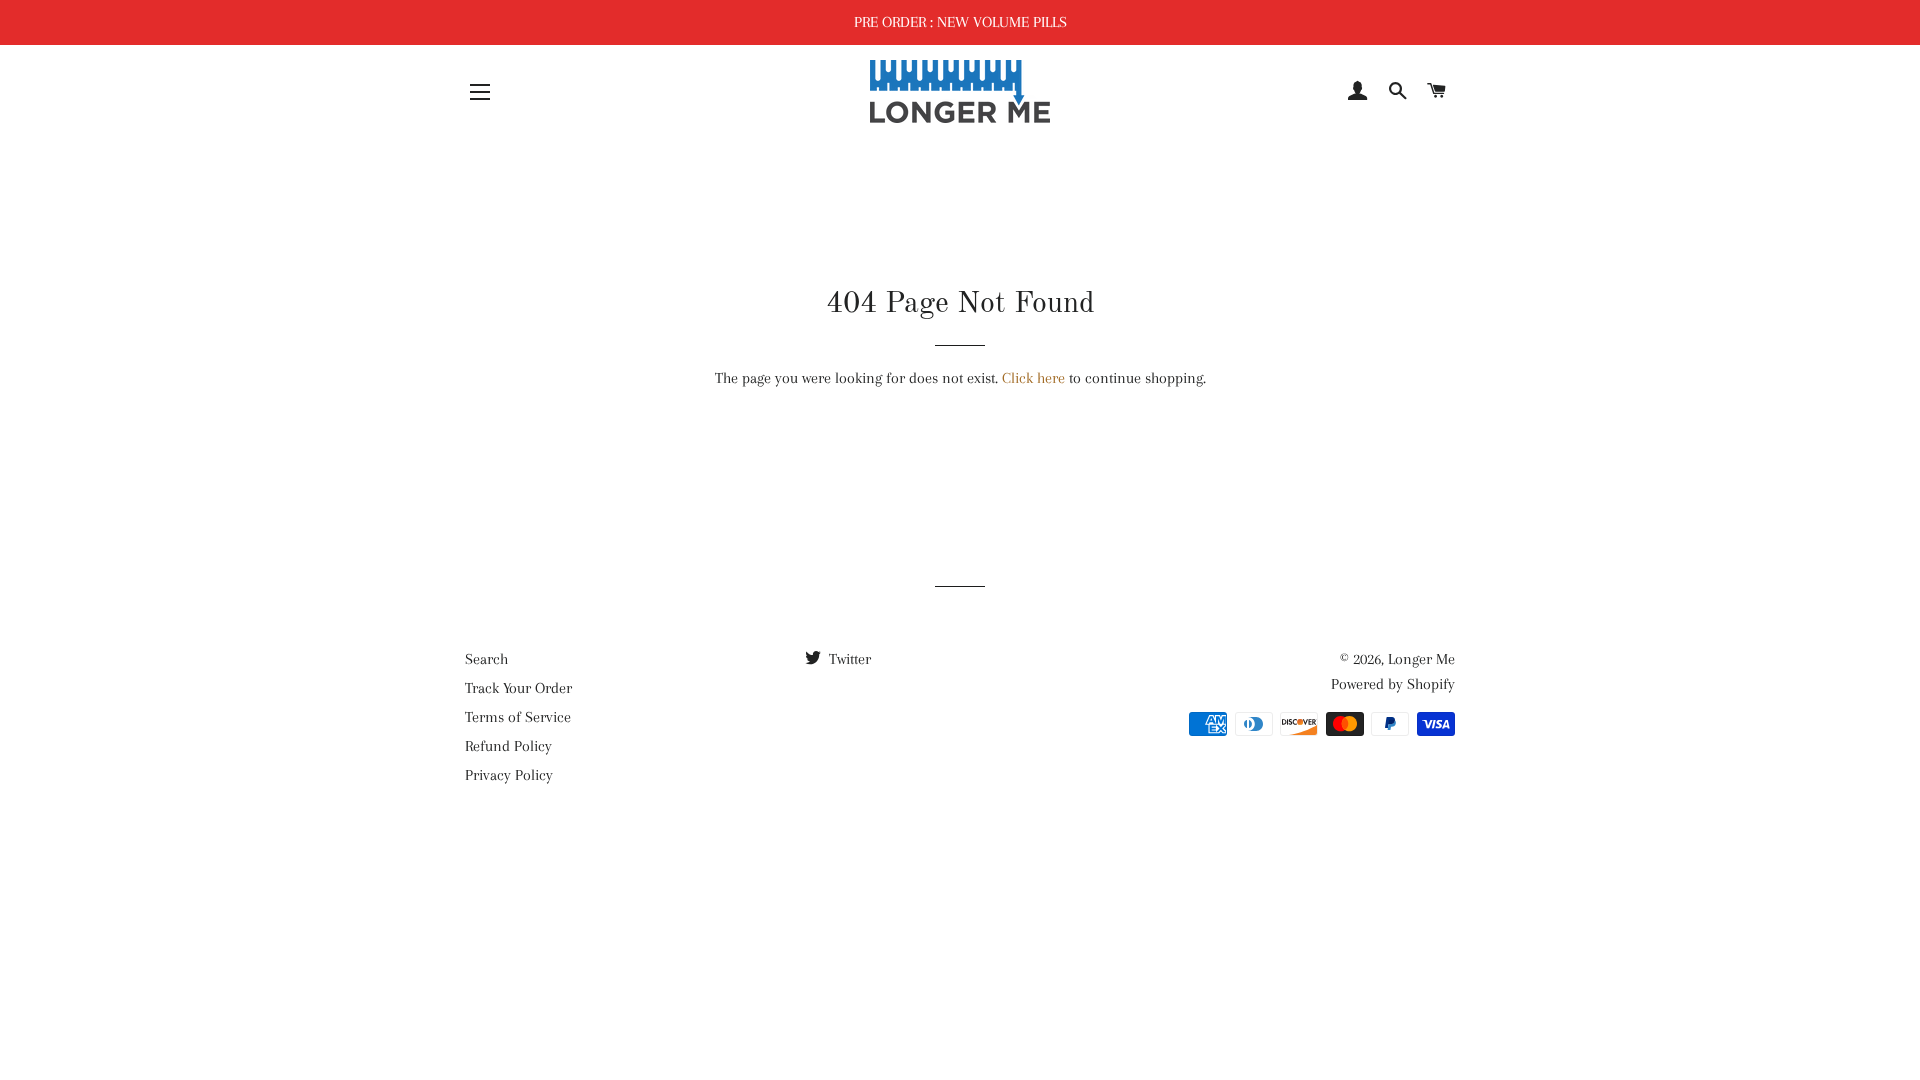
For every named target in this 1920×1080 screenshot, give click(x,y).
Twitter (848, 659)
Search (486, 659)
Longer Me (1421, 659)
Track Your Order (518, 688)
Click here (1033, 378)
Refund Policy (508, 746)
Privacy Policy (509, 775)
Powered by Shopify (1393, 684)
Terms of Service (518, 717)
